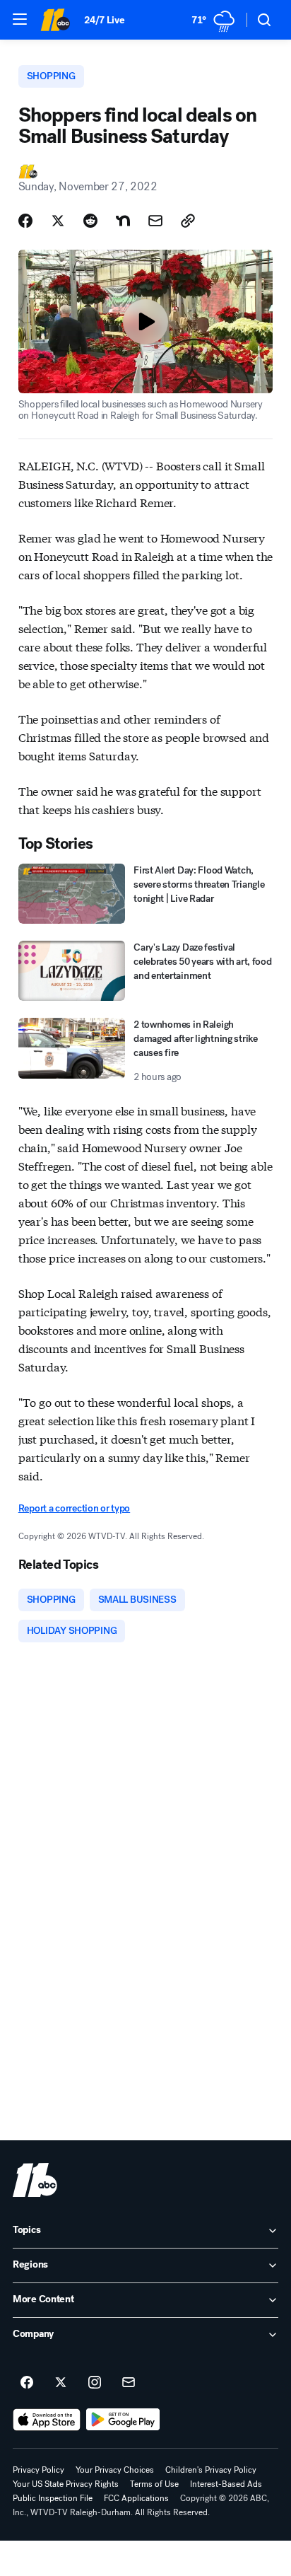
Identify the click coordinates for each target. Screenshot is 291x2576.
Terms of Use (154, 2484)
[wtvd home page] (35, 2180)
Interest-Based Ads (226, 2484)
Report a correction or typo (74, 1508)
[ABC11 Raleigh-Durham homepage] (55, 20)
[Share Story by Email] (155, 221)
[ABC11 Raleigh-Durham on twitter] (61, 2383)
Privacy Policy (38, 2470)
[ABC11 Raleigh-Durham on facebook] (27, 2383)
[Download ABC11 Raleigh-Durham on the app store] (47, 2420)
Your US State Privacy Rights (66, 2484)
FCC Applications (136, 2498)
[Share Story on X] (58, 221)
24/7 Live (104, 20)
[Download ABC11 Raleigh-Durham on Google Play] (123, 2420)
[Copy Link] (188, 221)
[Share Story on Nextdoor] (123, 221)
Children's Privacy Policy (211, 2470)
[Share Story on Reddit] (90, 221)
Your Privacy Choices (115, 2470)
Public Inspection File (53, 2498)
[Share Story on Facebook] (25, 221)
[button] (20, 19)
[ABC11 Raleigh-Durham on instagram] (95, 2383)
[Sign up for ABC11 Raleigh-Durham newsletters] (129, 2383)
